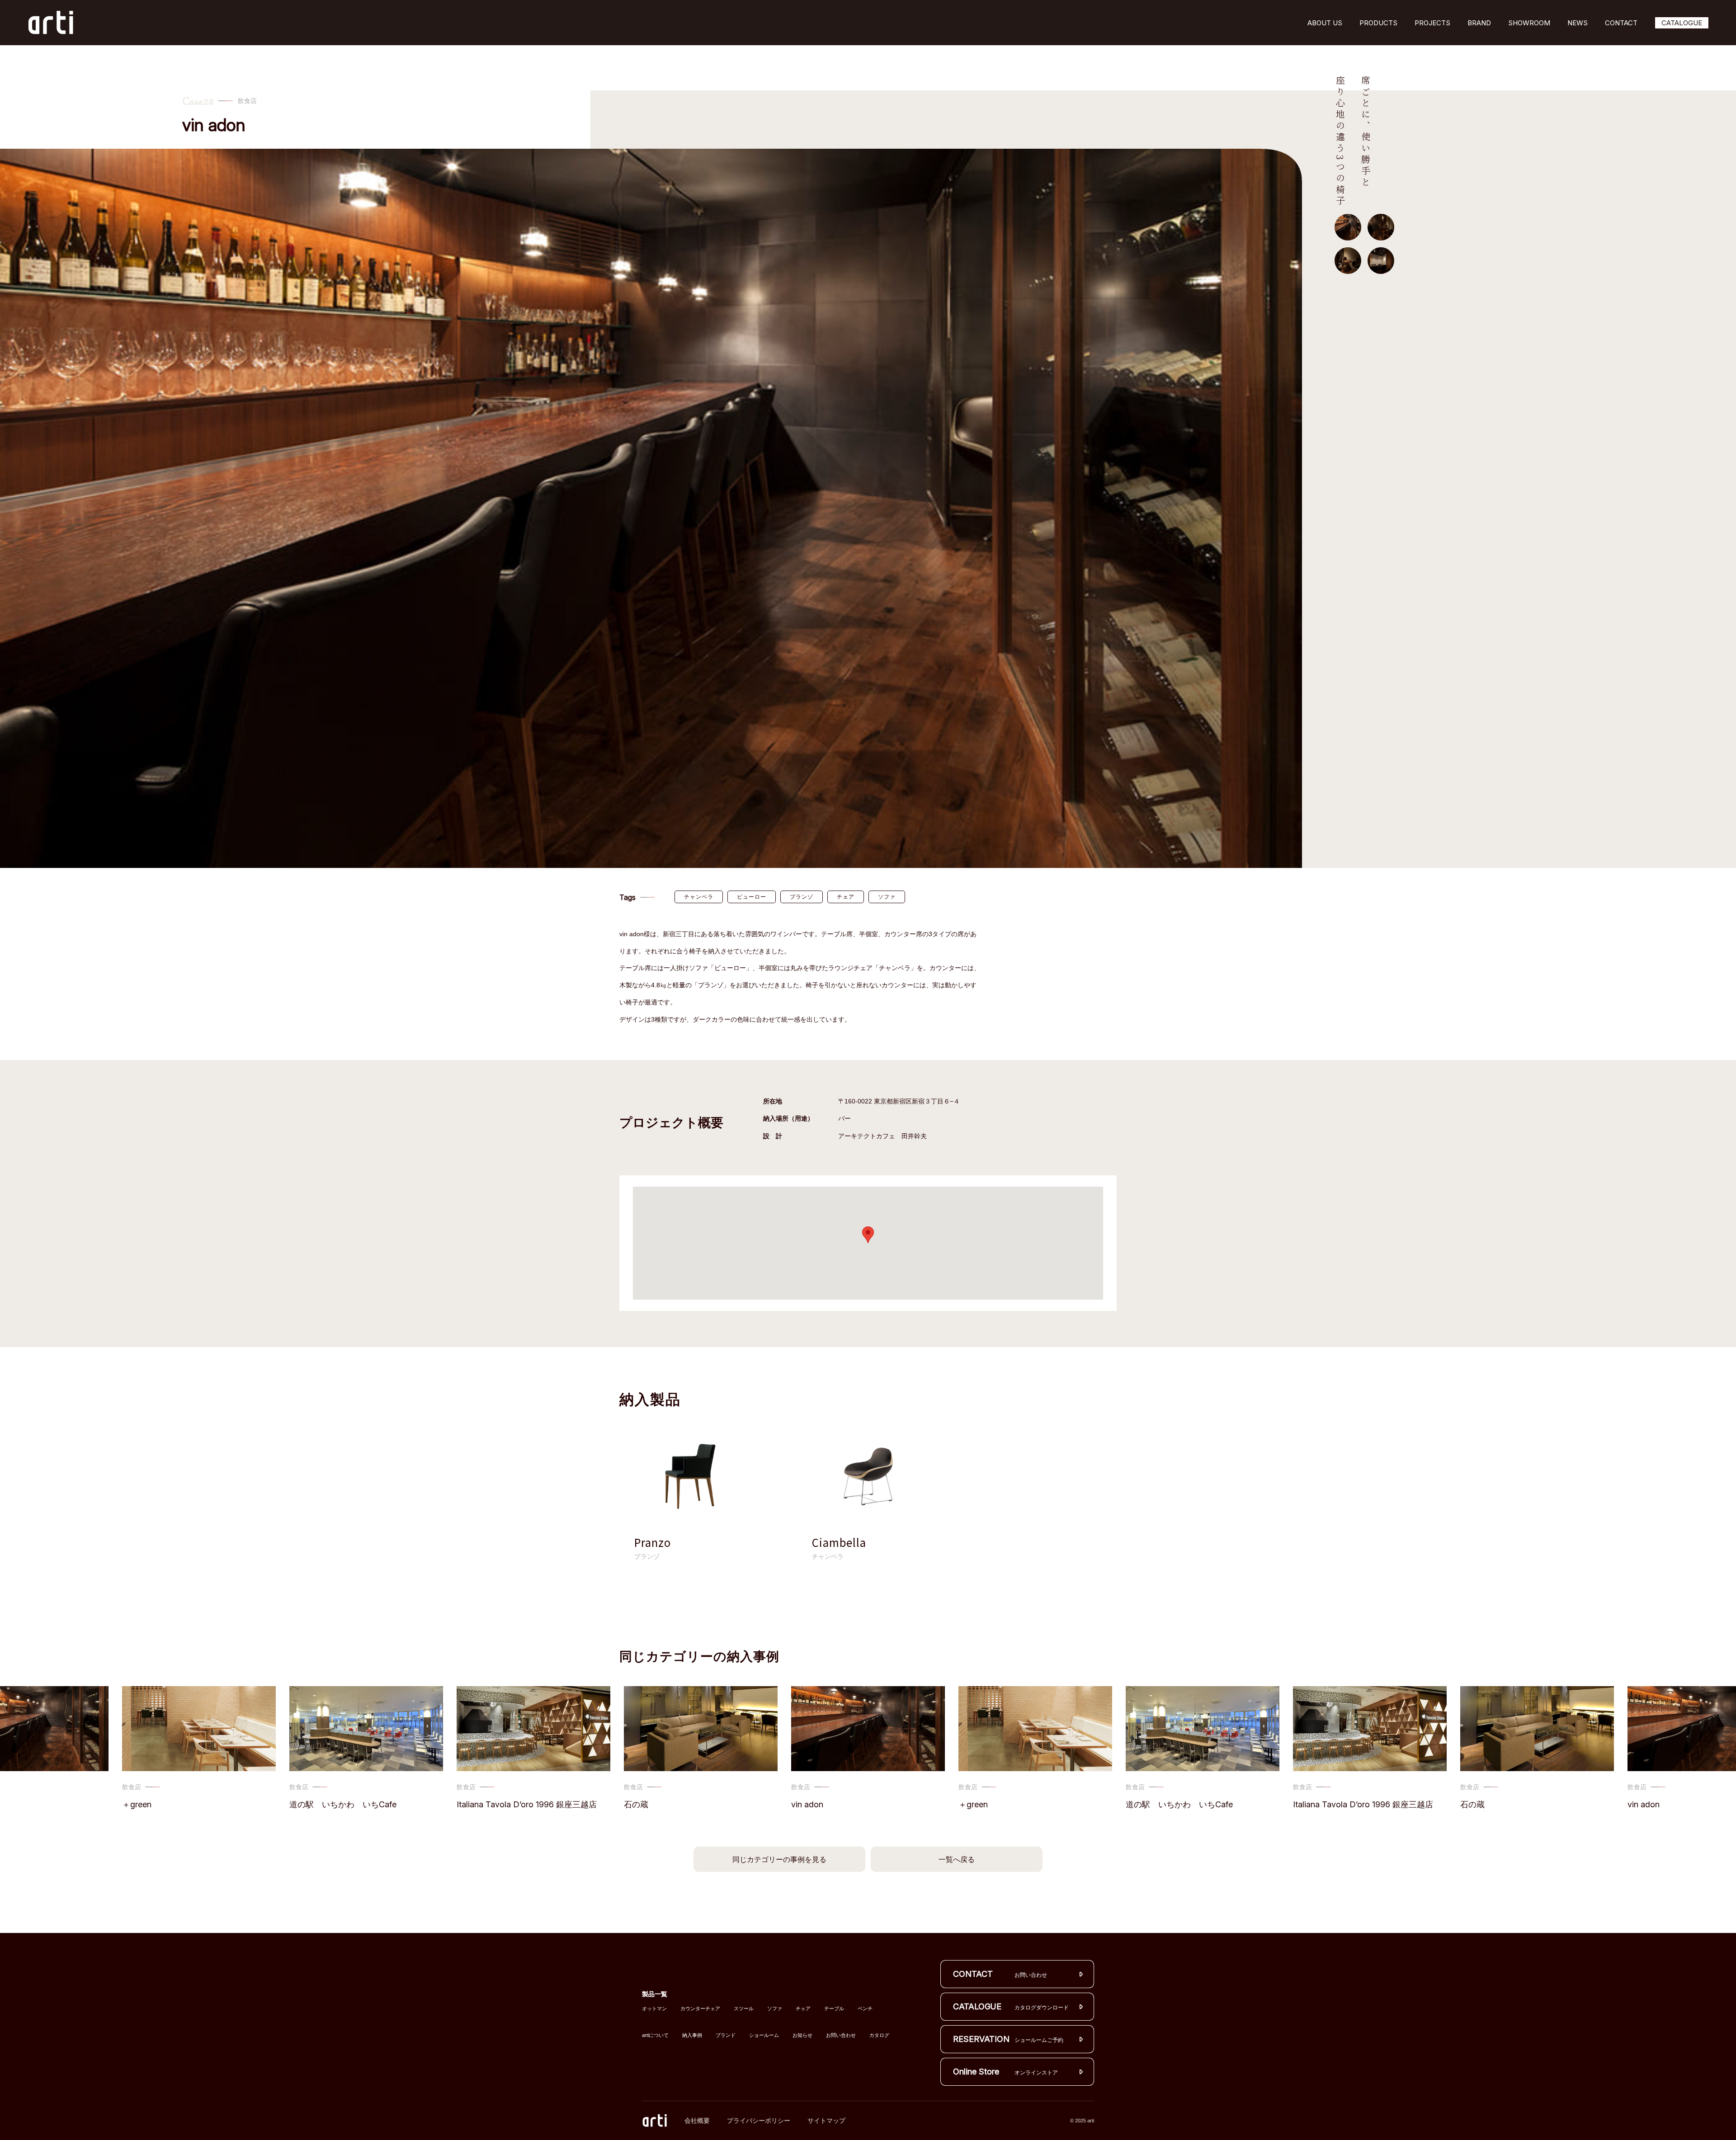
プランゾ (802, 897)
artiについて (655, 2035)
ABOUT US (1325, 23)
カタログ (879, 2035)
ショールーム (764, 2035)
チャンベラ (699, 897)
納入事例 (692, 2035)
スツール (744, 2009)
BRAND (1479, 23)
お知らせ (802, 2035)
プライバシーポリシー (759, 2121)
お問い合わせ (841, 2035)
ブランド (726, 2035)
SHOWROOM (1529, 23)
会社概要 (697, 2121)
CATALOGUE (1682, 23)
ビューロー (752, 897)
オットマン (654, 2009)
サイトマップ (826, 2121)
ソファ (887, 897)
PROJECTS (1432, 23)
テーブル (834, 2009)
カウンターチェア (700, 2009)
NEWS (1578, 23)
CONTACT (1621, 23)
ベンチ (865, 2009)
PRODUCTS (1378, 23)
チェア (846, 897)
